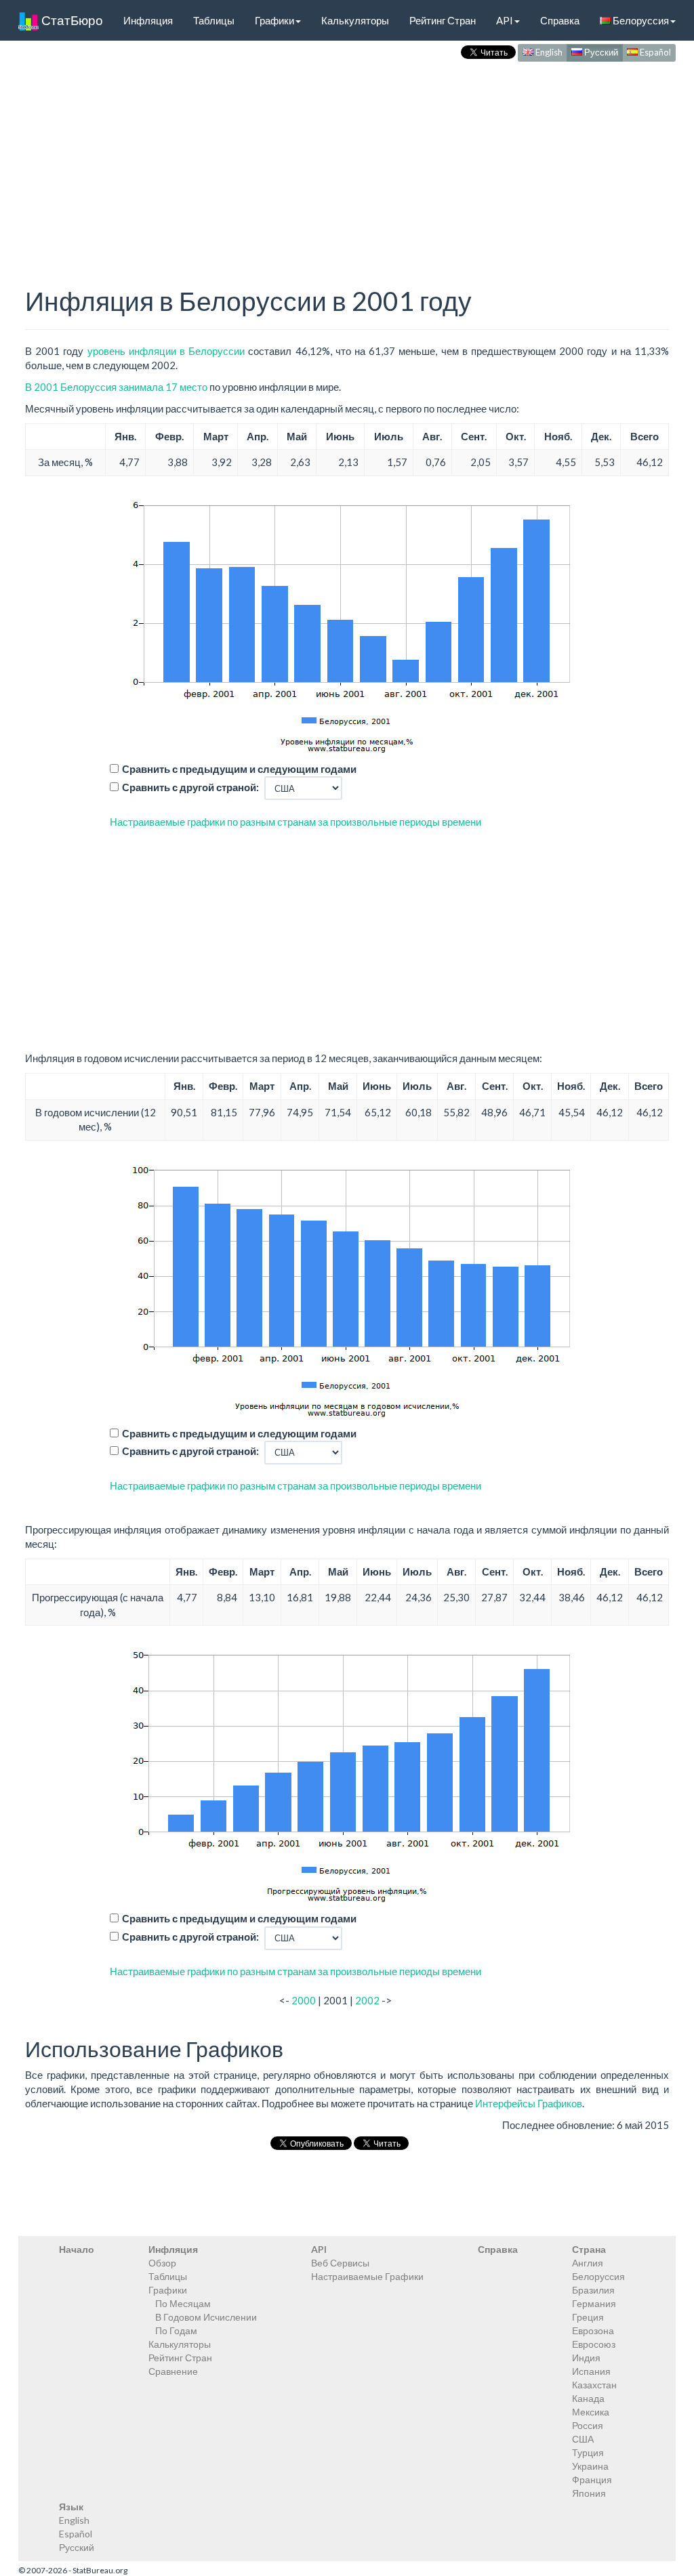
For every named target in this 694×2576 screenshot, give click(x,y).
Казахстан (594, 2385)
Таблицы (214, 20)
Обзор (162, 2263)
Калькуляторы (355, 20)
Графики (274, 20)
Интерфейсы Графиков (529, 2103)
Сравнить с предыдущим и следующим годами (239, 769)
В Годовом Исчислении (206, 2317)
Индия (586, 2358)
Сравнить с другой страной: (190, 787)
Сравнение (173, 2371)
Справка (560, 20)
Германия (594, 2303)
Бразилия (593, 2290)
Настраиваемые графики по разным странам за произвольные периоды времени (295, 822)
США (583, 2439)
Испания (591, 2371)
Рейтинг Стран (443, 20)
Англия (588, 2263)
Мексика (591, 2412)
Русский (600, 52)
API (505, 20)
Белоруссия (640, 20)
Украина (590, 2466)
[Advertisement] (347, 160)
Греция (588, 2317)
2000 (304, 2000)
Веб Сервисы (340, 2263)
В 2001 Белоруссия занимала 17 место (116, 387)
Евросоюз (594, 2344)
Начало (77, 2249)
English (548, 52)
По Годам (176, 2330)
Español (654, 52)
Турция (588, 2452)
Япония (589, 2493)
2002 (367, 2000)
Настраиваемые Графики (367, 2276)
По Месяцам (183, 2303)
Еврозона (593, 2330)
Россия (588, 2425)
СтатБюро (71, 20)
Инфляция (148, 20)
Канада (588, 2398)
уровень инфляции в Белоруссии (166, 351)
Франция (592, 2479)
